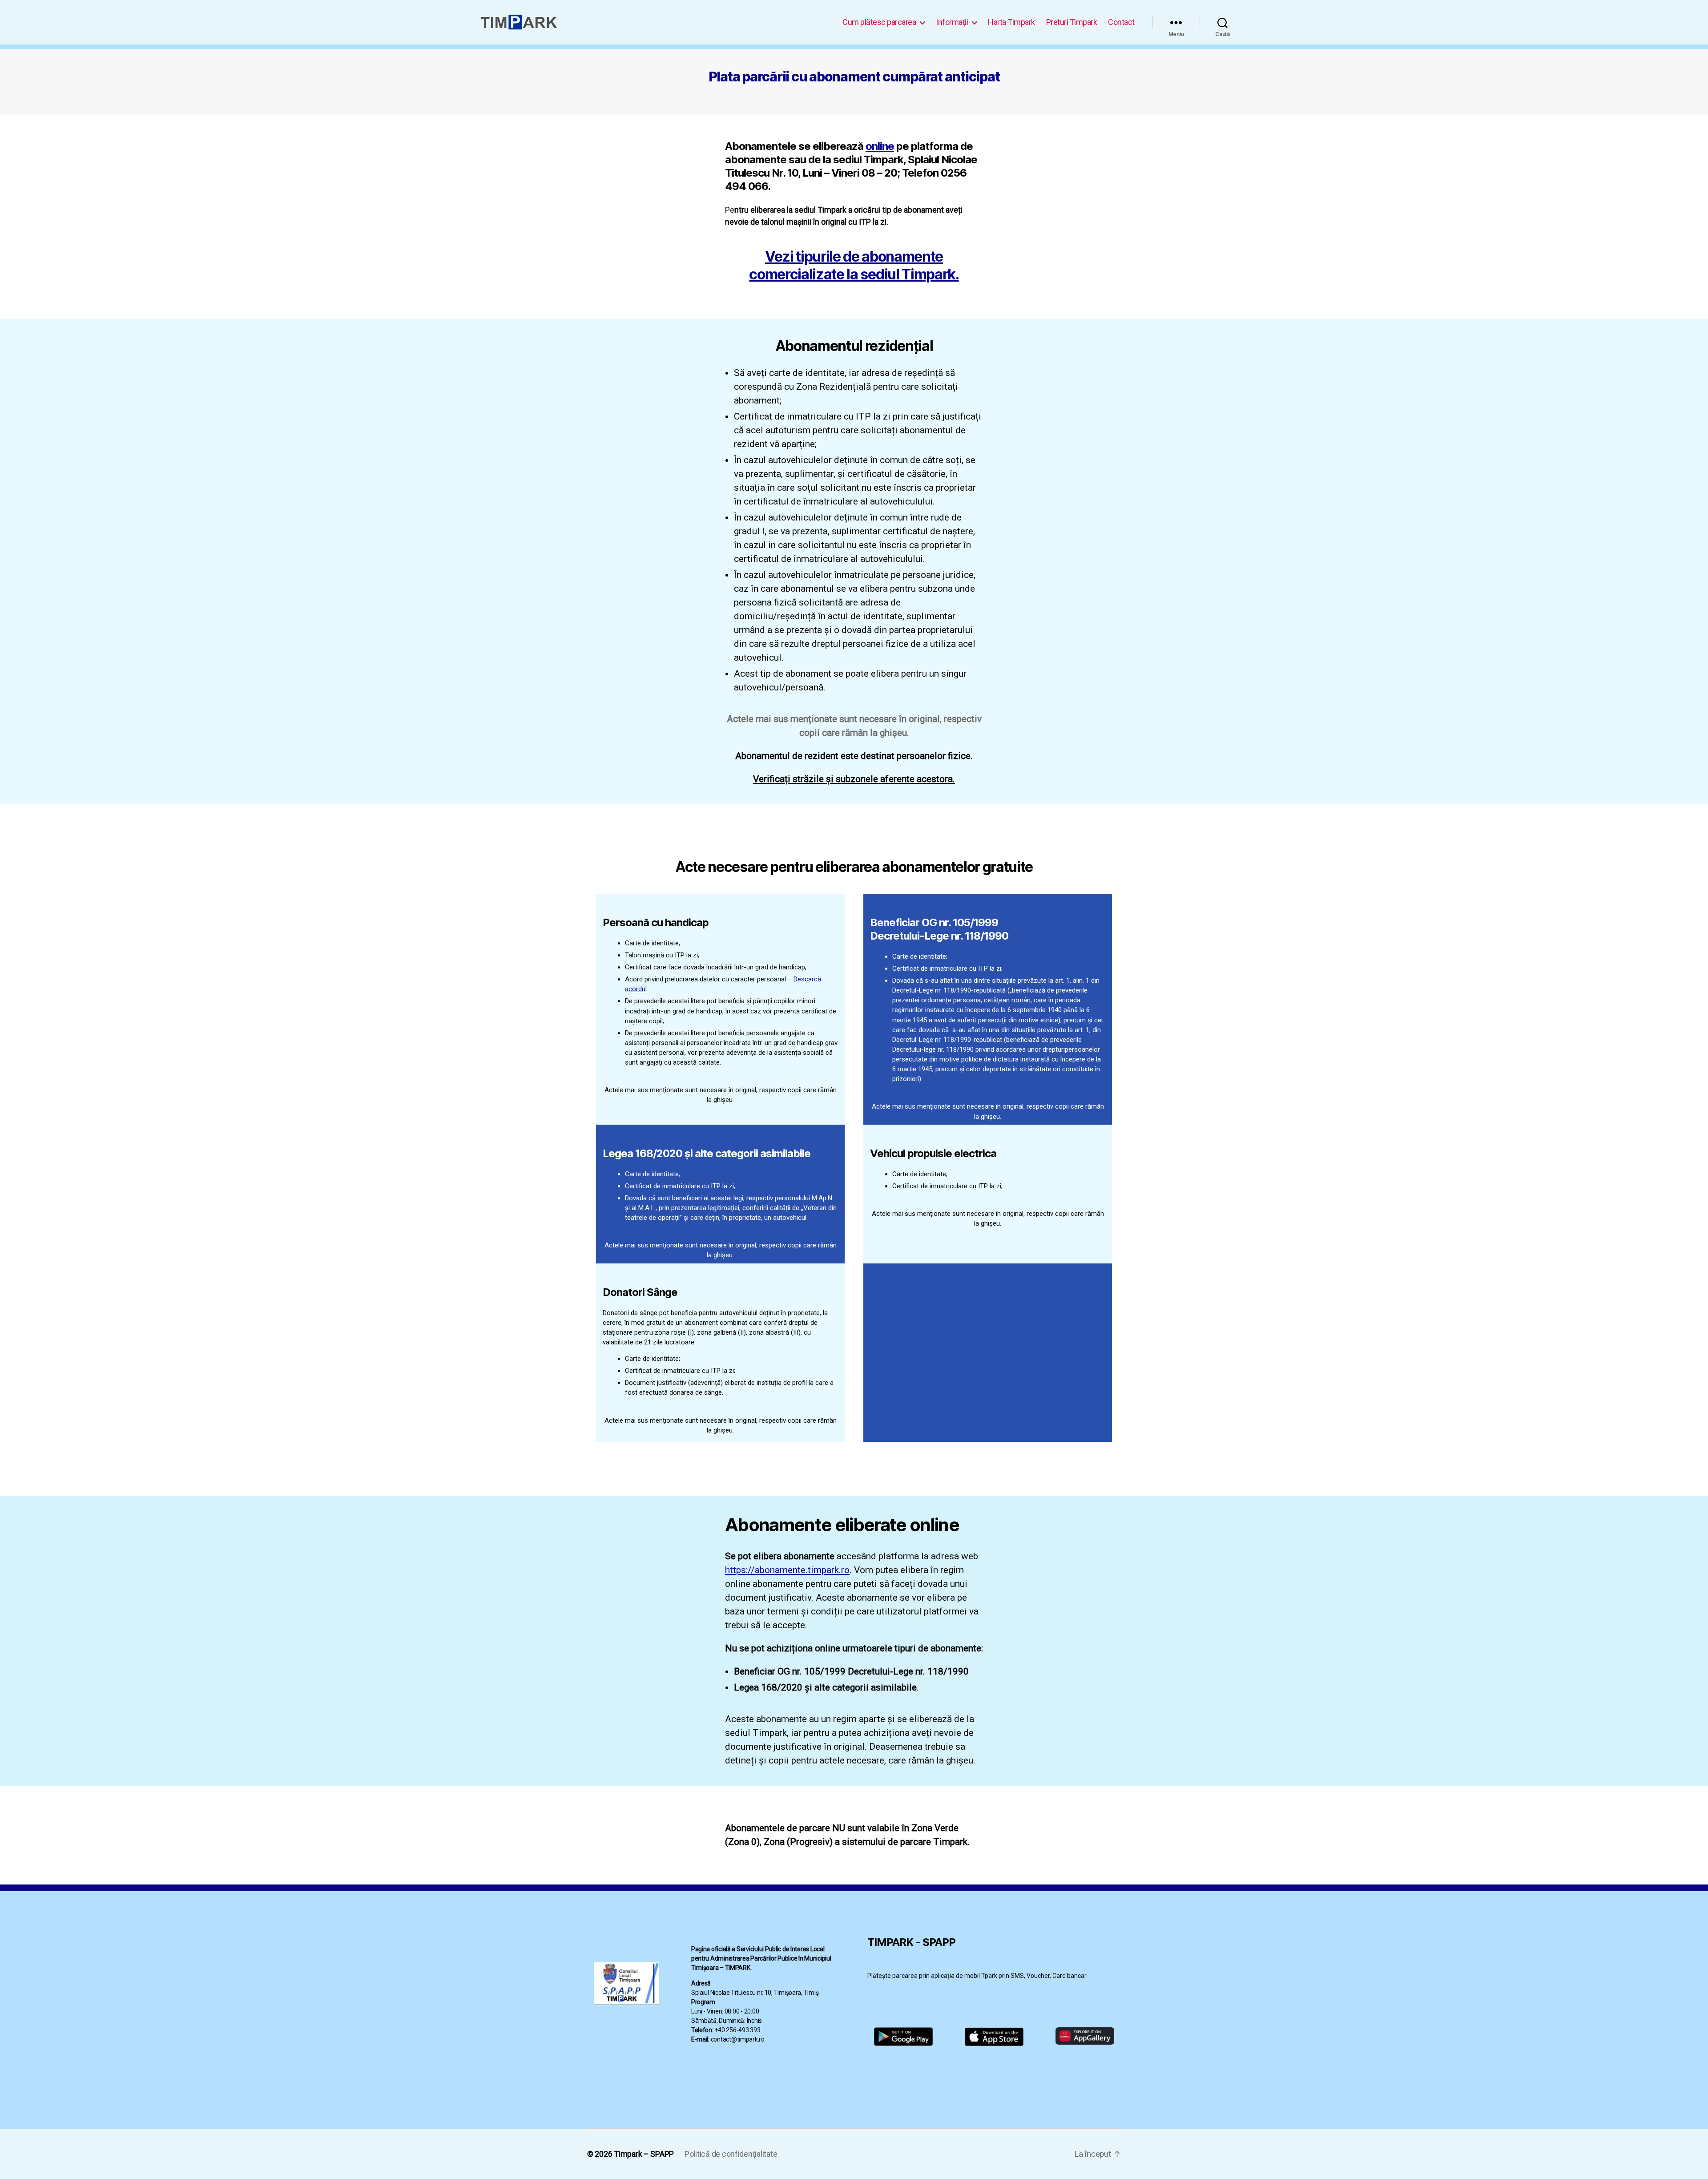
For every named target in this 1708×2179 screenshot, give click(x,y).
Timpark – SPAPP (644, 2154)
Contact (1121, 22)
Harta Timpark (1011, 22)
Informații (952, 22)
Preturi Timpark (1072, 22)
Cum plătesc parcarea (879, 22)
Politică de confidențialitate (731, 2154)
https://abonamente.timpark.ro (787, 1570)
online (880, 146)
